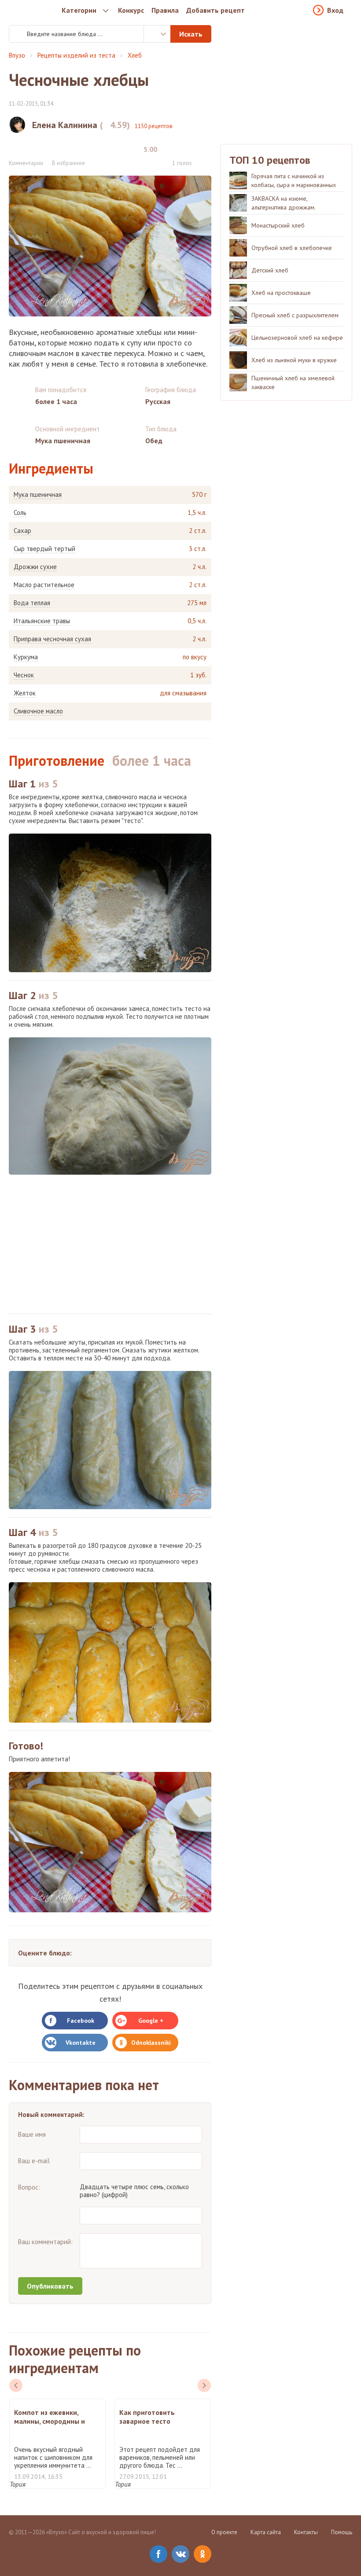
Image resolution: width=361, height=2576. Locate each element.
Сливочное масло (38, 711)
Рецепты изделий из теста (76, 55)
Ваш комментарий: (45, 2242)
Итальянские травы (42, 621)
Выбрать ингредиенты (157, 34)
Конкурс (131, 10)
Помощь (342, 2532)
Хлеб (135, 55)
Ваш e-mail (34, 2161)
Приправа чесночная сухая (52, 639)
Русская (158, 401)
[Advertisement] (110, 1244)
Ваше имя (32, 2134)
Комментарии (26, 163)
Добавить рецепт (215, 10)
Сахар (22, 531)
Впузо (17, 55)
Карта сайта (266, 2532)
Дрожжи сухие (35, 567)
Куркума (26, 657)
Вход (335, 10)
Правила (165, 10)
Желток (25, 693)
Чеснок (24, 675)
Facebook (81, 2021)
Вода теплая (32, 603)
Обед (154, 441)
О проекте (224, 2532)
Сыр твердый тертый (44, 549)
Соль (20, 513)
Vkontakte (81, 2043)
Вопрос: (29, 2187)
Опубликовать (50, 2286)
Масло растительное (44, 585)
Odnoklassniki (151, 2043)
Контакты (306, 2532)
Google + (151, 2021)
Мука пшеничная (38, 495)
